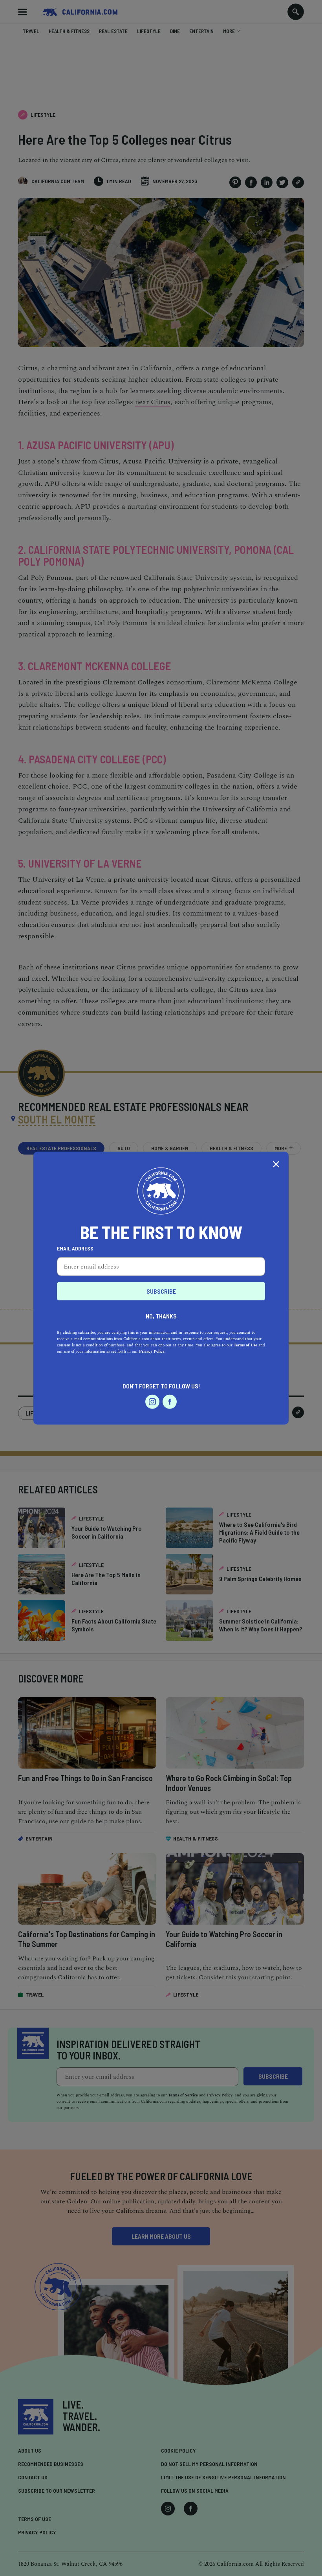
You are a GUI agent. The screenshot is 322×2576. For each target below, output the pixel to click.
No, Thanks (161, 1316)
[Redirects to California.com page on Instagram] (152, 1402)
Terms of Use (245, 1345)
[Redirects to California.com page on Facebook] (170, 1402)
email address (75, 1248)
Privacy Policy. (152, 1351)
